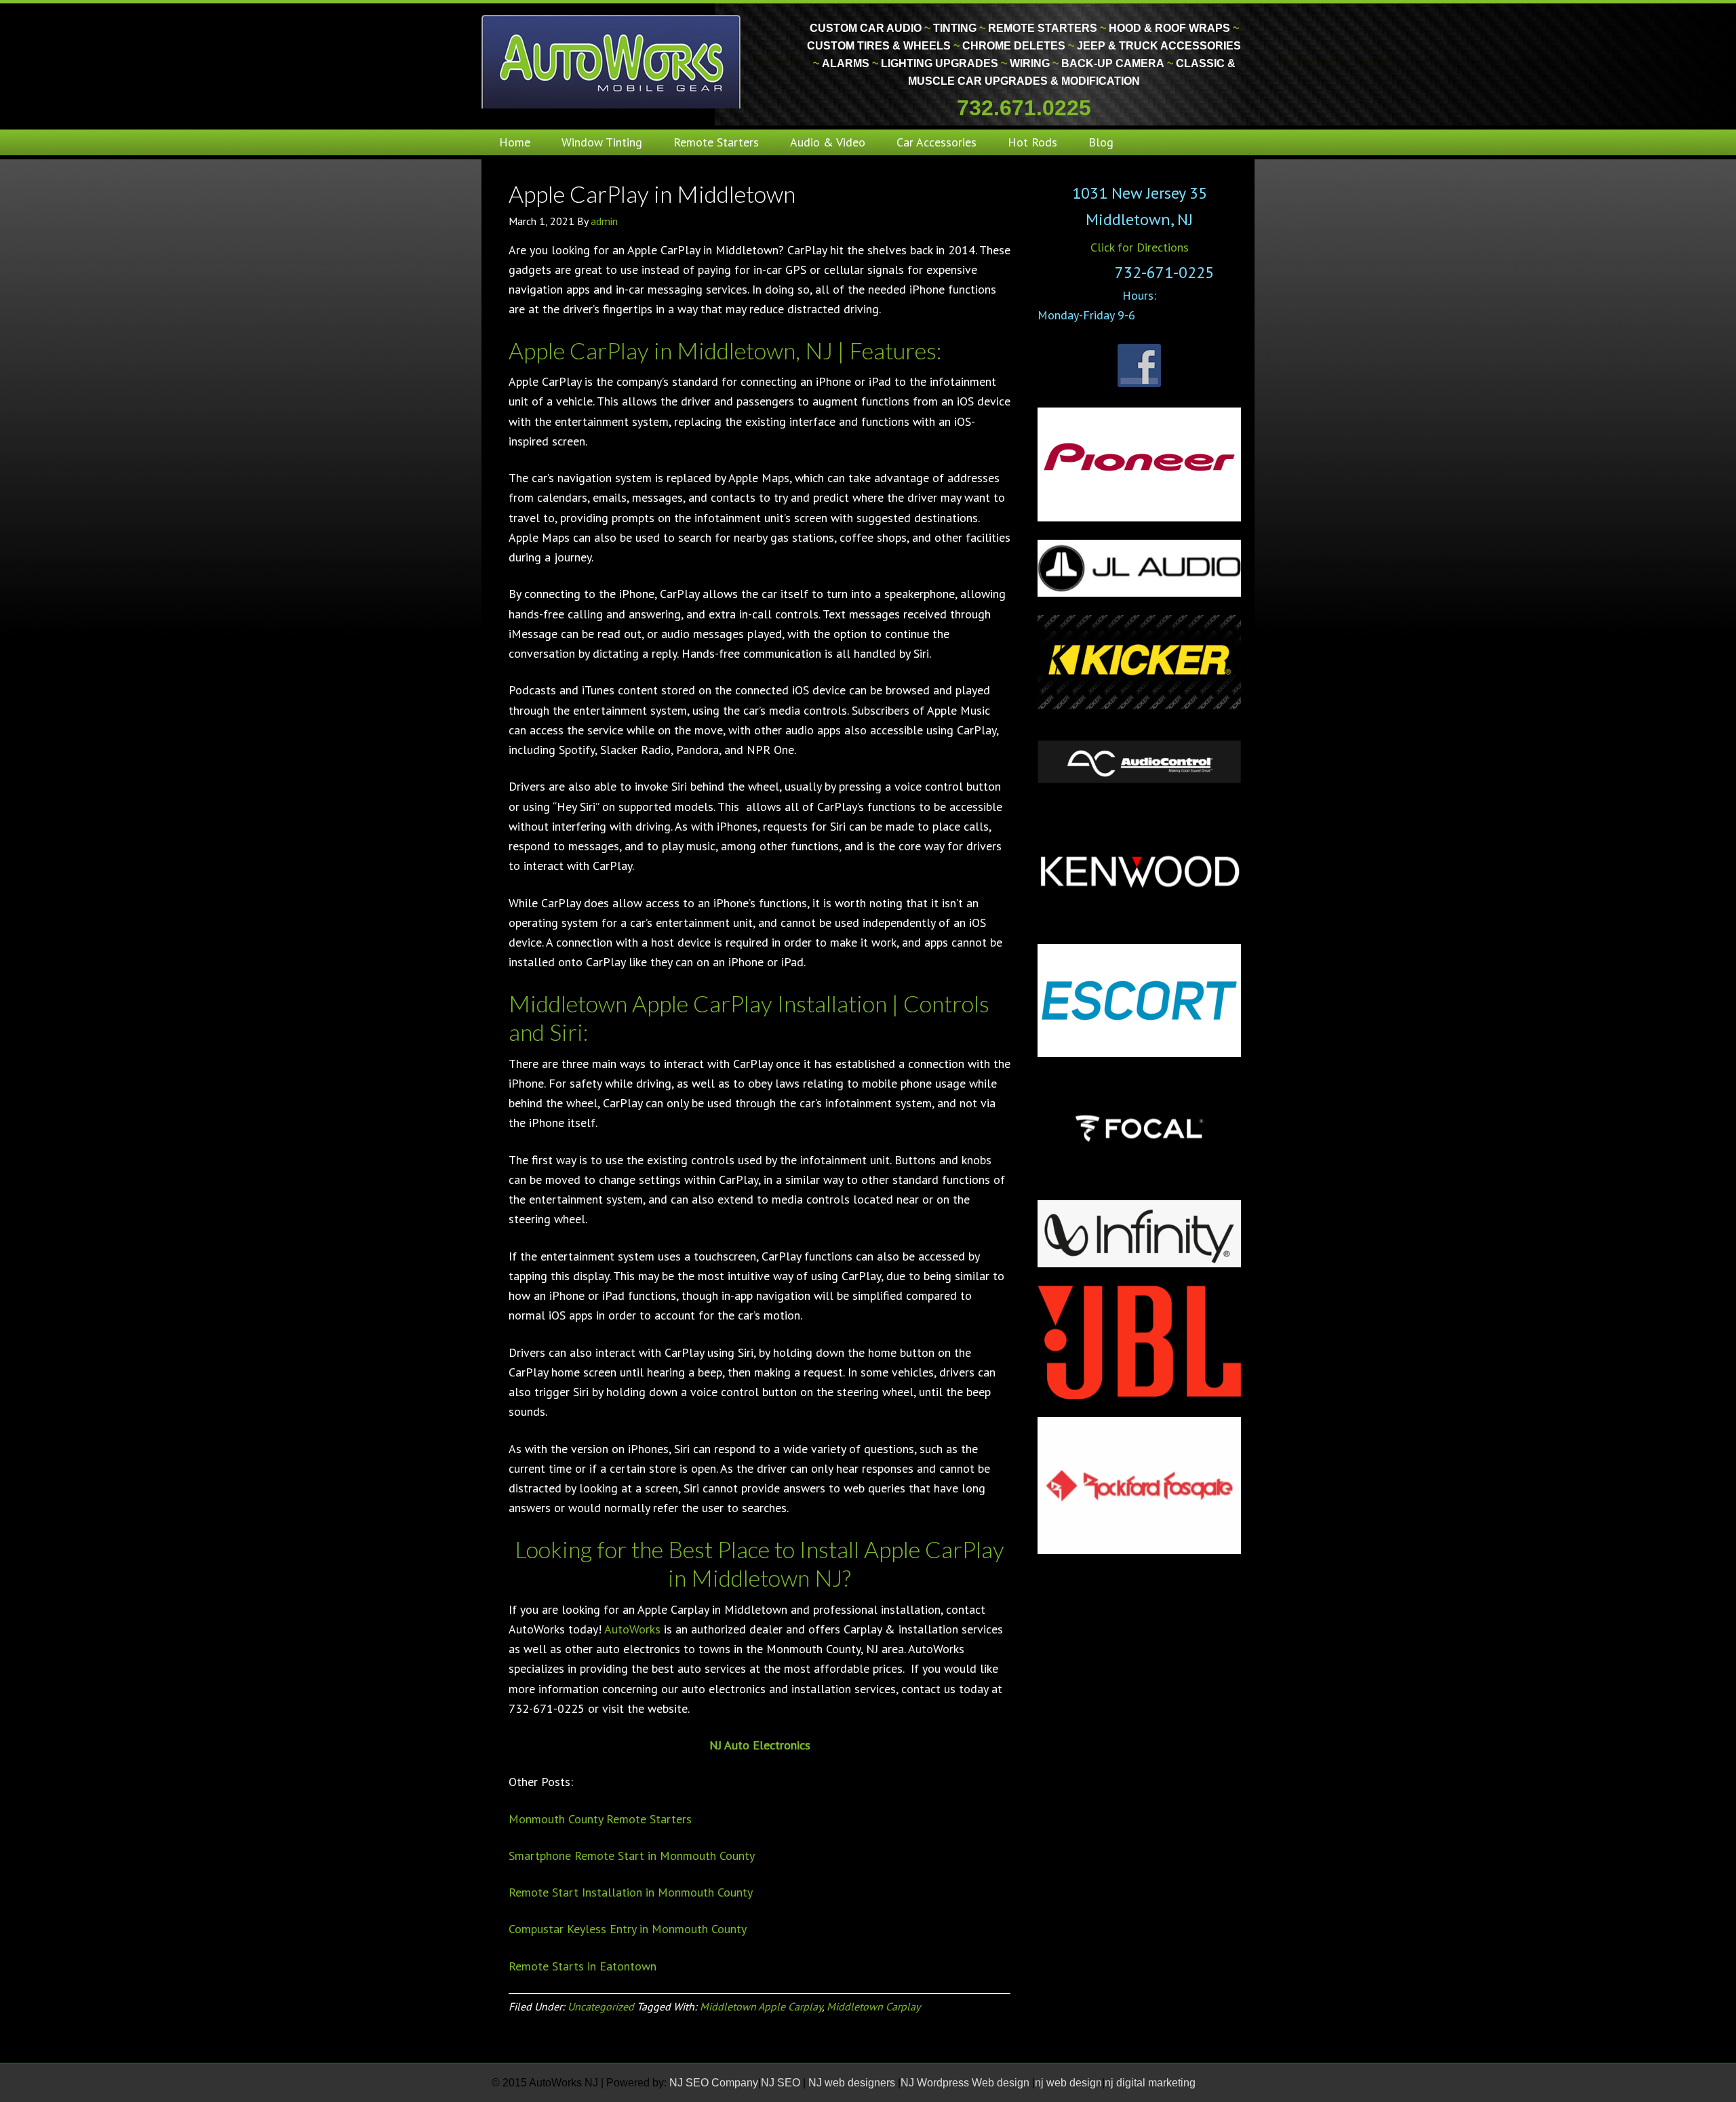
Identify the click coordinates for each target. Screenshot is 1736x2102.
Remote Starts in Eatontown (583, 1966)
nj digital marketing (1150, 2083)
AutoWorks (632, 1629)
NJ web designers (853, 2083)
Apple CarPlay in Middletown (652, 194)
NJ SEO (782, 2083)
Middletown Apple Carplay (761, 2006)
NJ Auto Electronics (760, 1745)
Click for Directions (1140, 247)
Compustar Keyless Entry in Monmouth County (628, 1929)
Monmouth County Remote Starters (600, 1819)
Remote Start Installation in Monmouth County (631, 1892)
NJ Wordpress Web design (966, 2083)
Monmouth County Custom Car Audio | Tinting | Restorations (612, 61)
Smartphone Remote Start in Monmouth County (632, 1856)
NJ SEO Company (714, 2083)
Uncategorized (601, 2006)
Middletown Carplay (873, 2006)
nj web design (1068, 2083)
